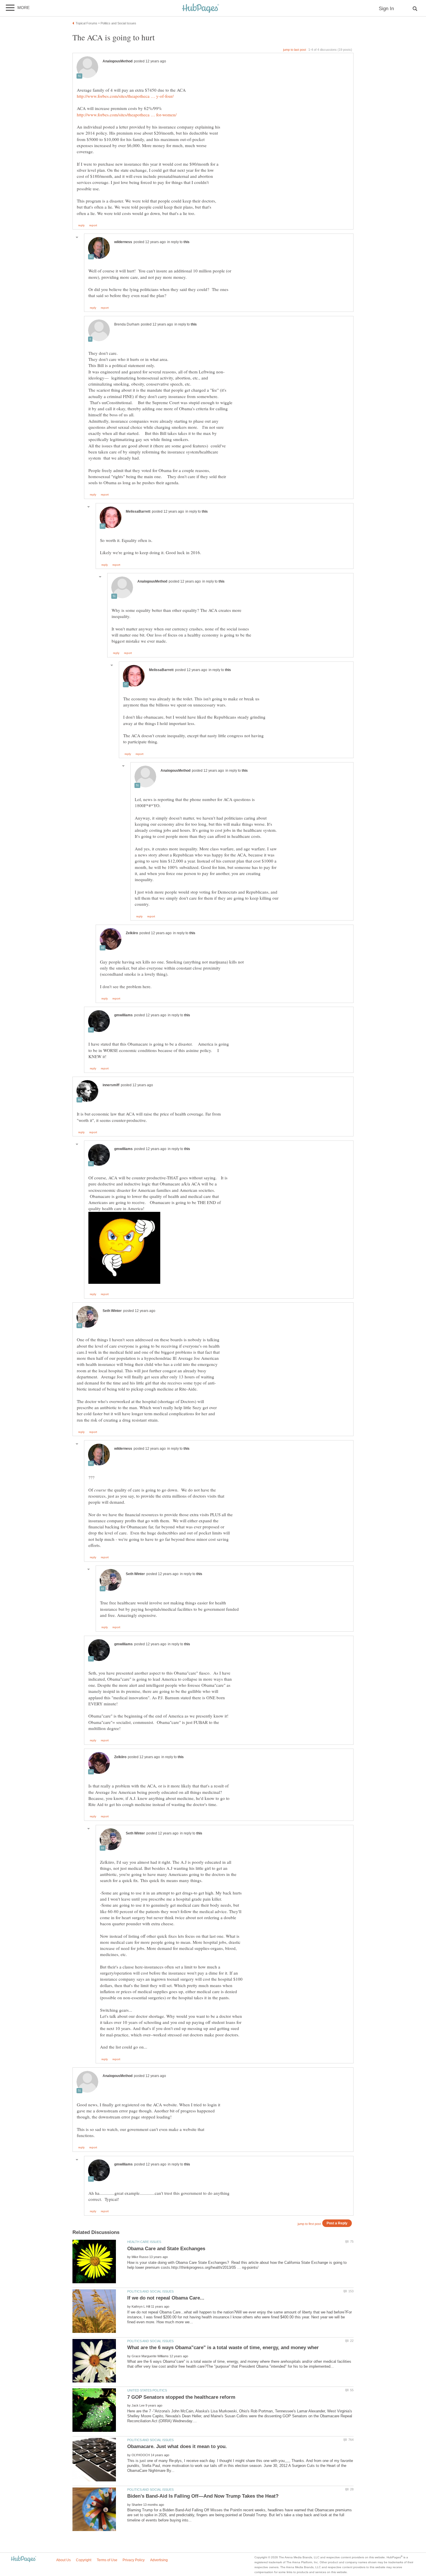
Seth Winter (112, 1311)
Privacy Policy (134, 2560)
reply (81, 225)
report (93, 225)
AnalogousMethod (118, 61)
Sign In (386, 9)
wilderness (123, 242)
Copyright (84, 2560)
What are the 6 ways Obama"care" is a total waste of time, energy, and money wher (223, 2348)
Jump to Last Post (295, 50)
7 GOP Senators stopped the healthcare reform (181, 2397)
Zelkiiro (132, 933)
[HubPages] (201, 9)
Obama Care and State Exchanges (166, 2249)
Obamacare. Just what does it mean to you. (177, 2446)
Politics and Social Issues (150, 2291)
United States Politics (147, 2390)
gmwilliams (123, 1015)
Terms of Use (107, 2560)
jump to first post (309, 2224)
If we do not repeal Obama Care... (166, 2298)
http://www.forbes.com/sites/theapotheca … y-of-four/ (125, 96)
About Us (63, 2560)
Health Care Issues (144, 2242)
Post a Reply (337, 2223)
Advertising (159, 2560)
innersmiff (111, 1085)
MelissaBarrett (138, 511)
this (186, 242)
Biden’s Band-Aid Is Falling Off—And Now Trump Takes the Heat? (203, 2496)
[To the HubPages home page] (23, 2559)
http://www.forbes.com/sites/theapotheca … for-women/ (127, 115)
